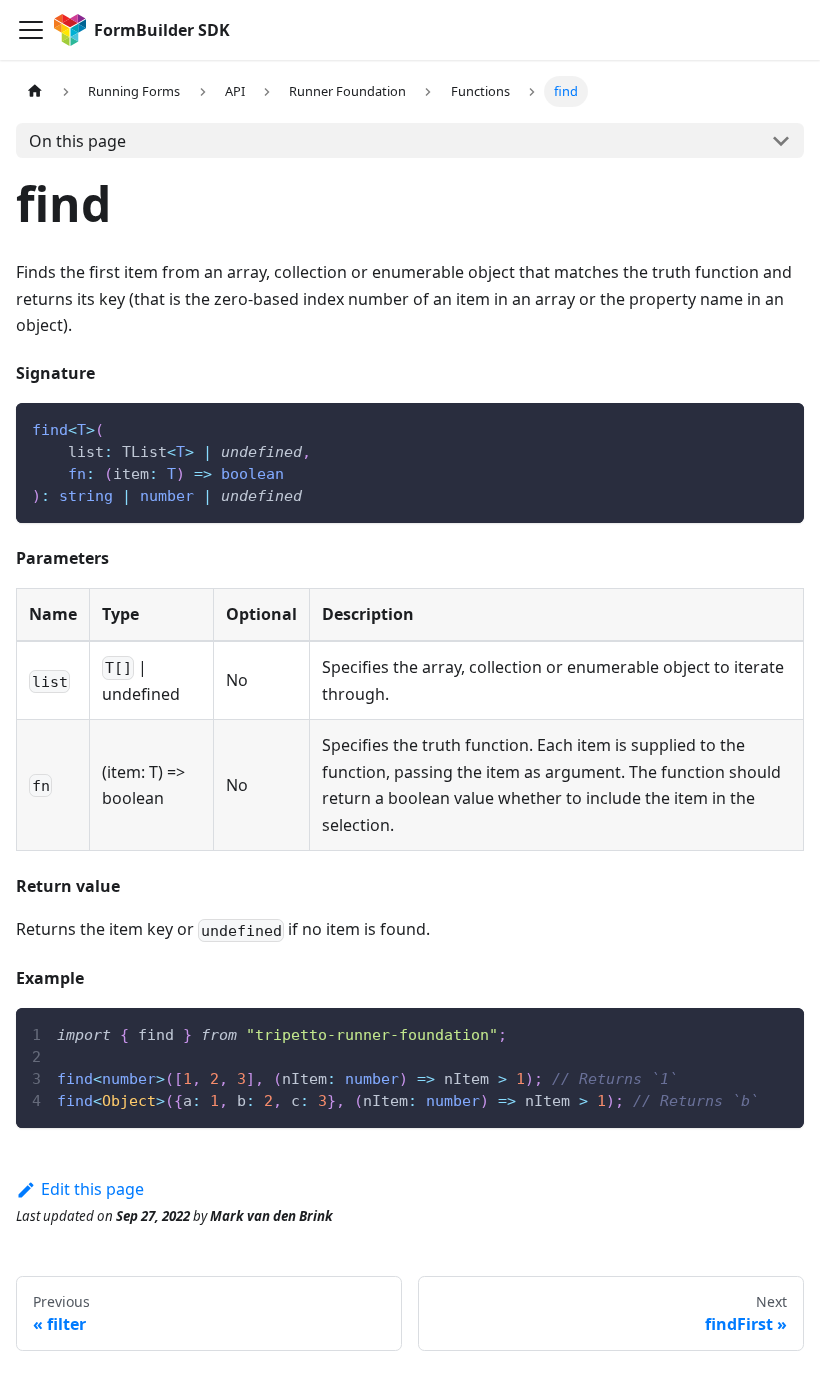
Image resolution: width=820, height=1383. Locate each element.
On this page (77, 141)
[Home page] (35, 91)
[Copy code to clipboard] (779, 427)
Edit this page (92, 1189)
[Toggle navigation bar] (31, 30)
